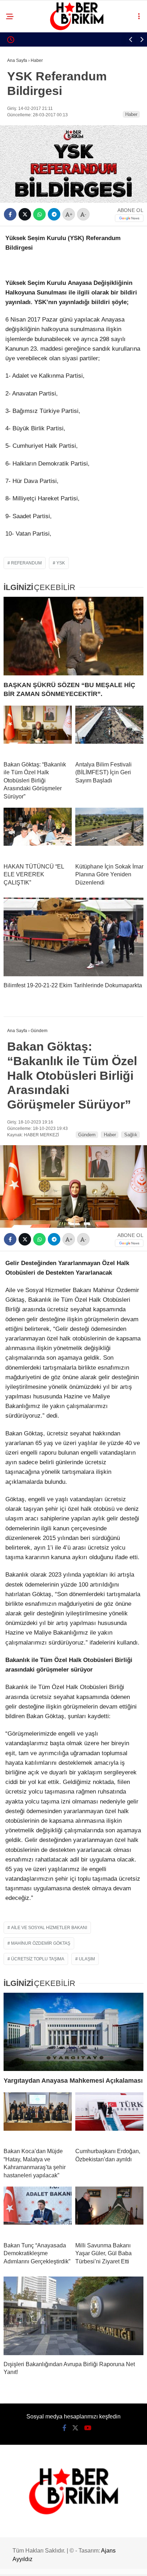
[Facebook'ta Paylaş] (10, 214)
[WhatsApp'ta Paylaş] (39, 214)
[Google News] (129, 218)
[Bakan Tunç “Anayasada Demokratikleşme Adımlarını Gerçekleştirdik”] (38, 2211)
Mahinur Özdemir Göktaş (41, 1943)
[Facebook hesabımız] (64, 2428)
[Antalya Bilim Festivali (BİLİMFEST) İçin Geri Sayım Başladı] (109, 731)
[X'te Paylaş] (25, 214)
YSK (61, 563)
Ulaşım (87, 1959)
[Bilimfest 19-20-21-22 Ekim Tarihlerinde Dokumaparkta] (73, 937)
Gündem (87, 1135)
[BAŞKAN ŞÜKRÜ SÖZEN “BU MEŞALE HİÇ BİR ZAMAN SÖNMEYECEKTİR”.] (73, 636)
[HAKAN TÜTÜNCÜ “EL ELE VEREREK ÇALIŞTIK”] (38, 833)
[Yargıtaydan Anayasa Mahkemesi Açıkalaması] (73, 2032)
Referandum (26, 563)
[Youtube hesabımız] (88, 2428)
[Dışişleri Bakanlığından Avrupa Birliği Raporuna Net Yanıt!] (73, 2316)
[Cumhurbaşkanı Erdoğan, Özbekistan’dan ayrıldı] (109, 2117)
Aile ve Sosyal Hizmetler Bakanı (49, 1928)
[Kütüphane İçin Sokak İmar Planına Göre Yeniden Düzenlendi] (109, 833)
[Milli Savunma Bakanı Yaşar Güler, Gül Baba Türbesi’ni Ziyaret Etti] (109, 2211)
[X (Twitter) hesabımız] (75, 2428)
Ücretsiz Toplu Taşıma (38, 1959)
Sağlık (131, 1135)
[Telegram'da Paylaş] (54, 214)
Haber (131, 114)
